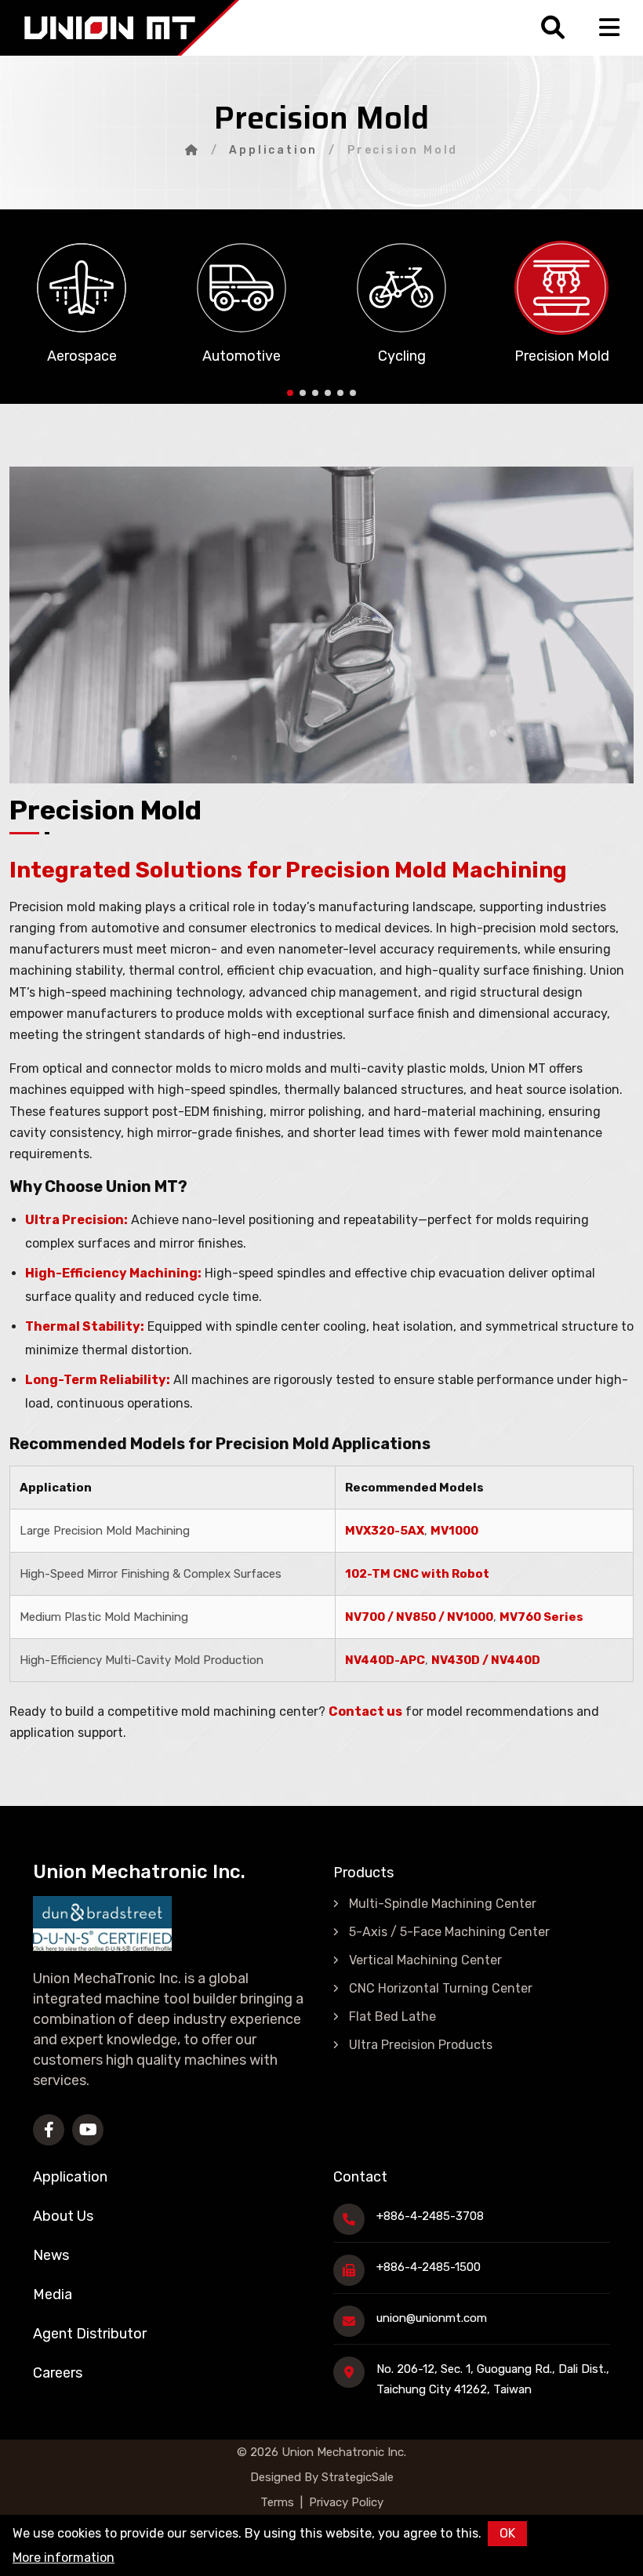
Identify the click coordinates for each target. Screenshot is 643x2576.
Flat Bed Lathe (392, 2016)
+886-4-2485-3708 (430, 2216)
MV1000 (454, 1531)
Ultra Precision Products (421, 2045)
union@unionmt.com (432, 2318)
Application (273, 150)
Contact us (365, 1711)
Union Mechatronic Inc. (344, 2452)
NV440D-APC (385, 1660)
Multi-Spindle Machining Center (443, 1904)
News (51, 2255)
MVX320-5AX (385, 1531)
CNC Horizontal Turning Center (441, 1988)
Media (53, 2294)
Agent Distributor (90, 2334)
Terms (277, 2502)
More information (64, 2558)
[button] (290, 393)
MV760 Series (541, 1617)
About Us (63, 2216)
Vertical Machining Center (425, 1960)
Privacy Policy (346, 2502)
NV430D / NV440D (486, 1660)
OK (507, 2533)
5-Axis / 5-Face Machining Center (449, 1932)
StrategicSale (356, 2477)
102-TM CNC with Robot (417, 1574)
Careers (58, 2373)
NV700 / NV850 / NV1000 (419, 1617)
